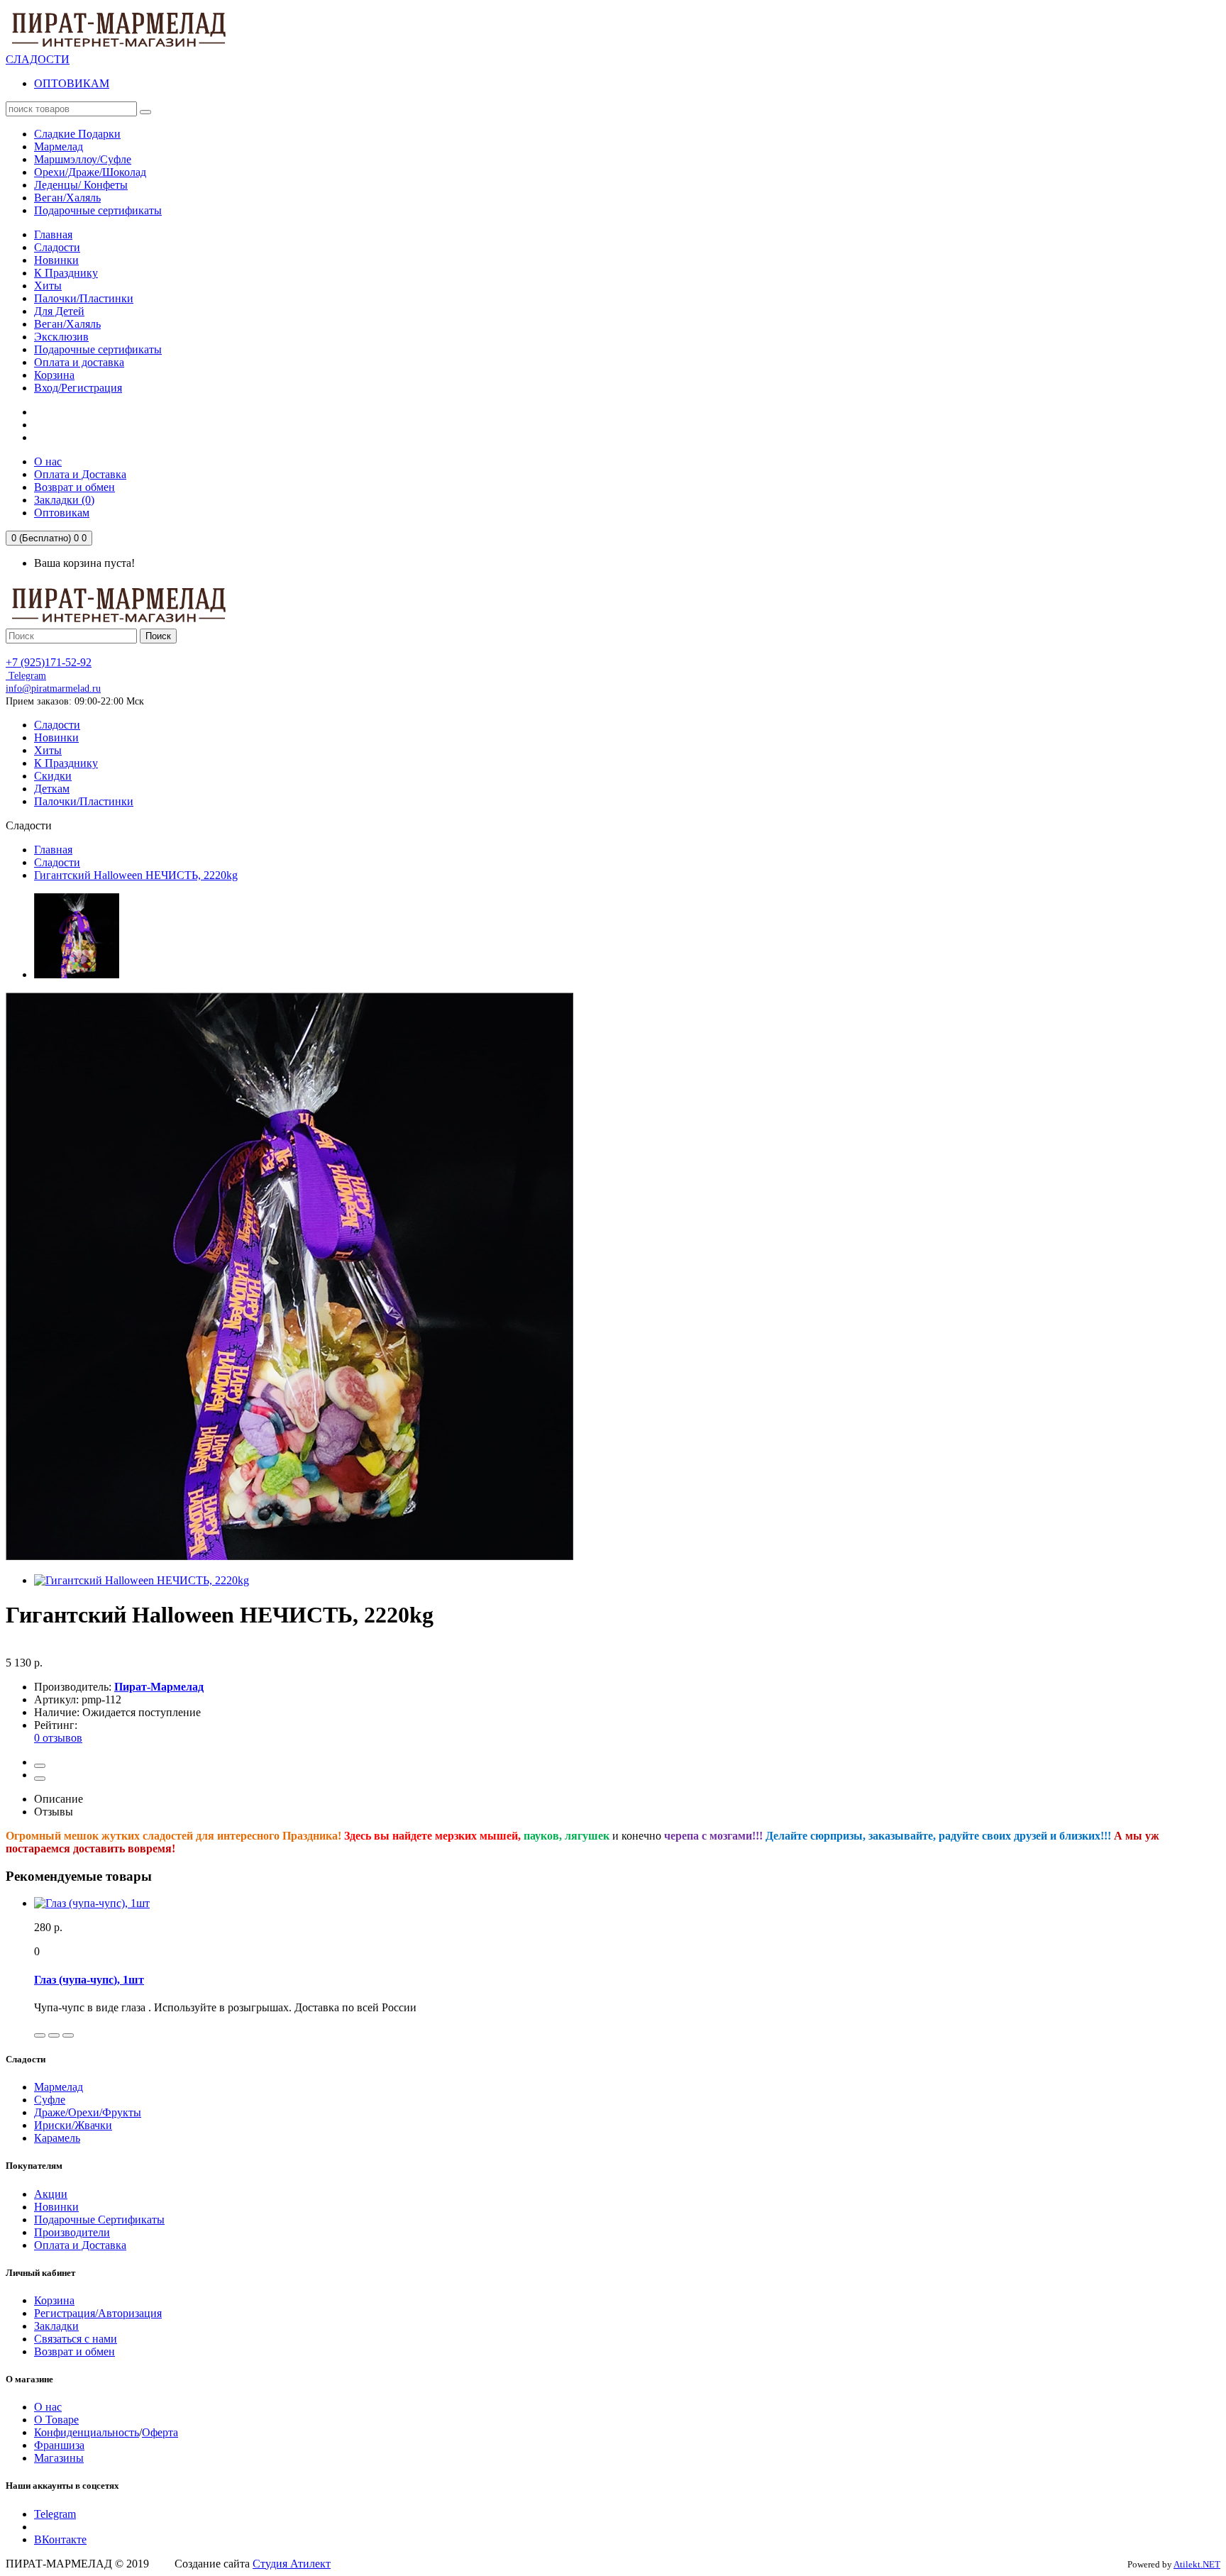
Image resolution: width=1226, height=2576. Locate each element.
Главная (53, 234)
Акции (51, 2194)
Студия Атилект (292, 2564)
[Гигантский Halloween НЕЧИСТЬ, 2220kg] (77, 974)
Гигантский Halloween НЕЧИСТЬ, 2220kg (136, 875)
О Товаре (56, 2420)
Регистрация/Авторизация (98, 2313)
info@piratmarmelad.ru (53, 689)
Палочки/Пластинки (84, 298)
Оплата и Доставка (80, 2245)
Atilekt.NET (1197, 2564)
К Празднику (66, 273)
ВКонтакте (60, 2539)
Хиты (48, 286)
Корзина (54, 375)
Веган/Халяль (67, 324)
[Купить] (40, 2035)
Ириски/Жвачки (73, 2125)
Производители (72, 2232)
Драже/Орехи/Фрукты (88, 2112)
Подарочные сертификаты (98, 349)
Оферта (160, 2432)
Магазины (59, 2458)
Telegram (26, 676)
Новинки (56, 260)
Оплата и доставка (79, 362)
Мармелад (59, 2087)
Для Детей (59, 311)
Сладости (57, 247)
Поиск (158, 636)
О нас (48, 2407)
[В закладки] (40, 1766)
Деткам (52, 789)
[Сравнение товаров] (40, 1779)
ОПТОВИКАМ (72, 83)
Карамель (57, 2138)
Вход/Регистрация (78, 388)
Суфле (50, 2100)
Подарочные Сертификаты (99, 2220)
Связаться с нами (76, 2339)
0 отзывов (58, 1738)
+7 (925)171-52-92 (49, 662)
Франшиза (59, 2445)
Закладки (56, 2326)
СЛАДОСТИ (38, 59)
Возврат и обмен (74, 2351)
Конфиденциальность (87, 2432)
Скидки (53, 776)
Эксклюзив (61, 337)
